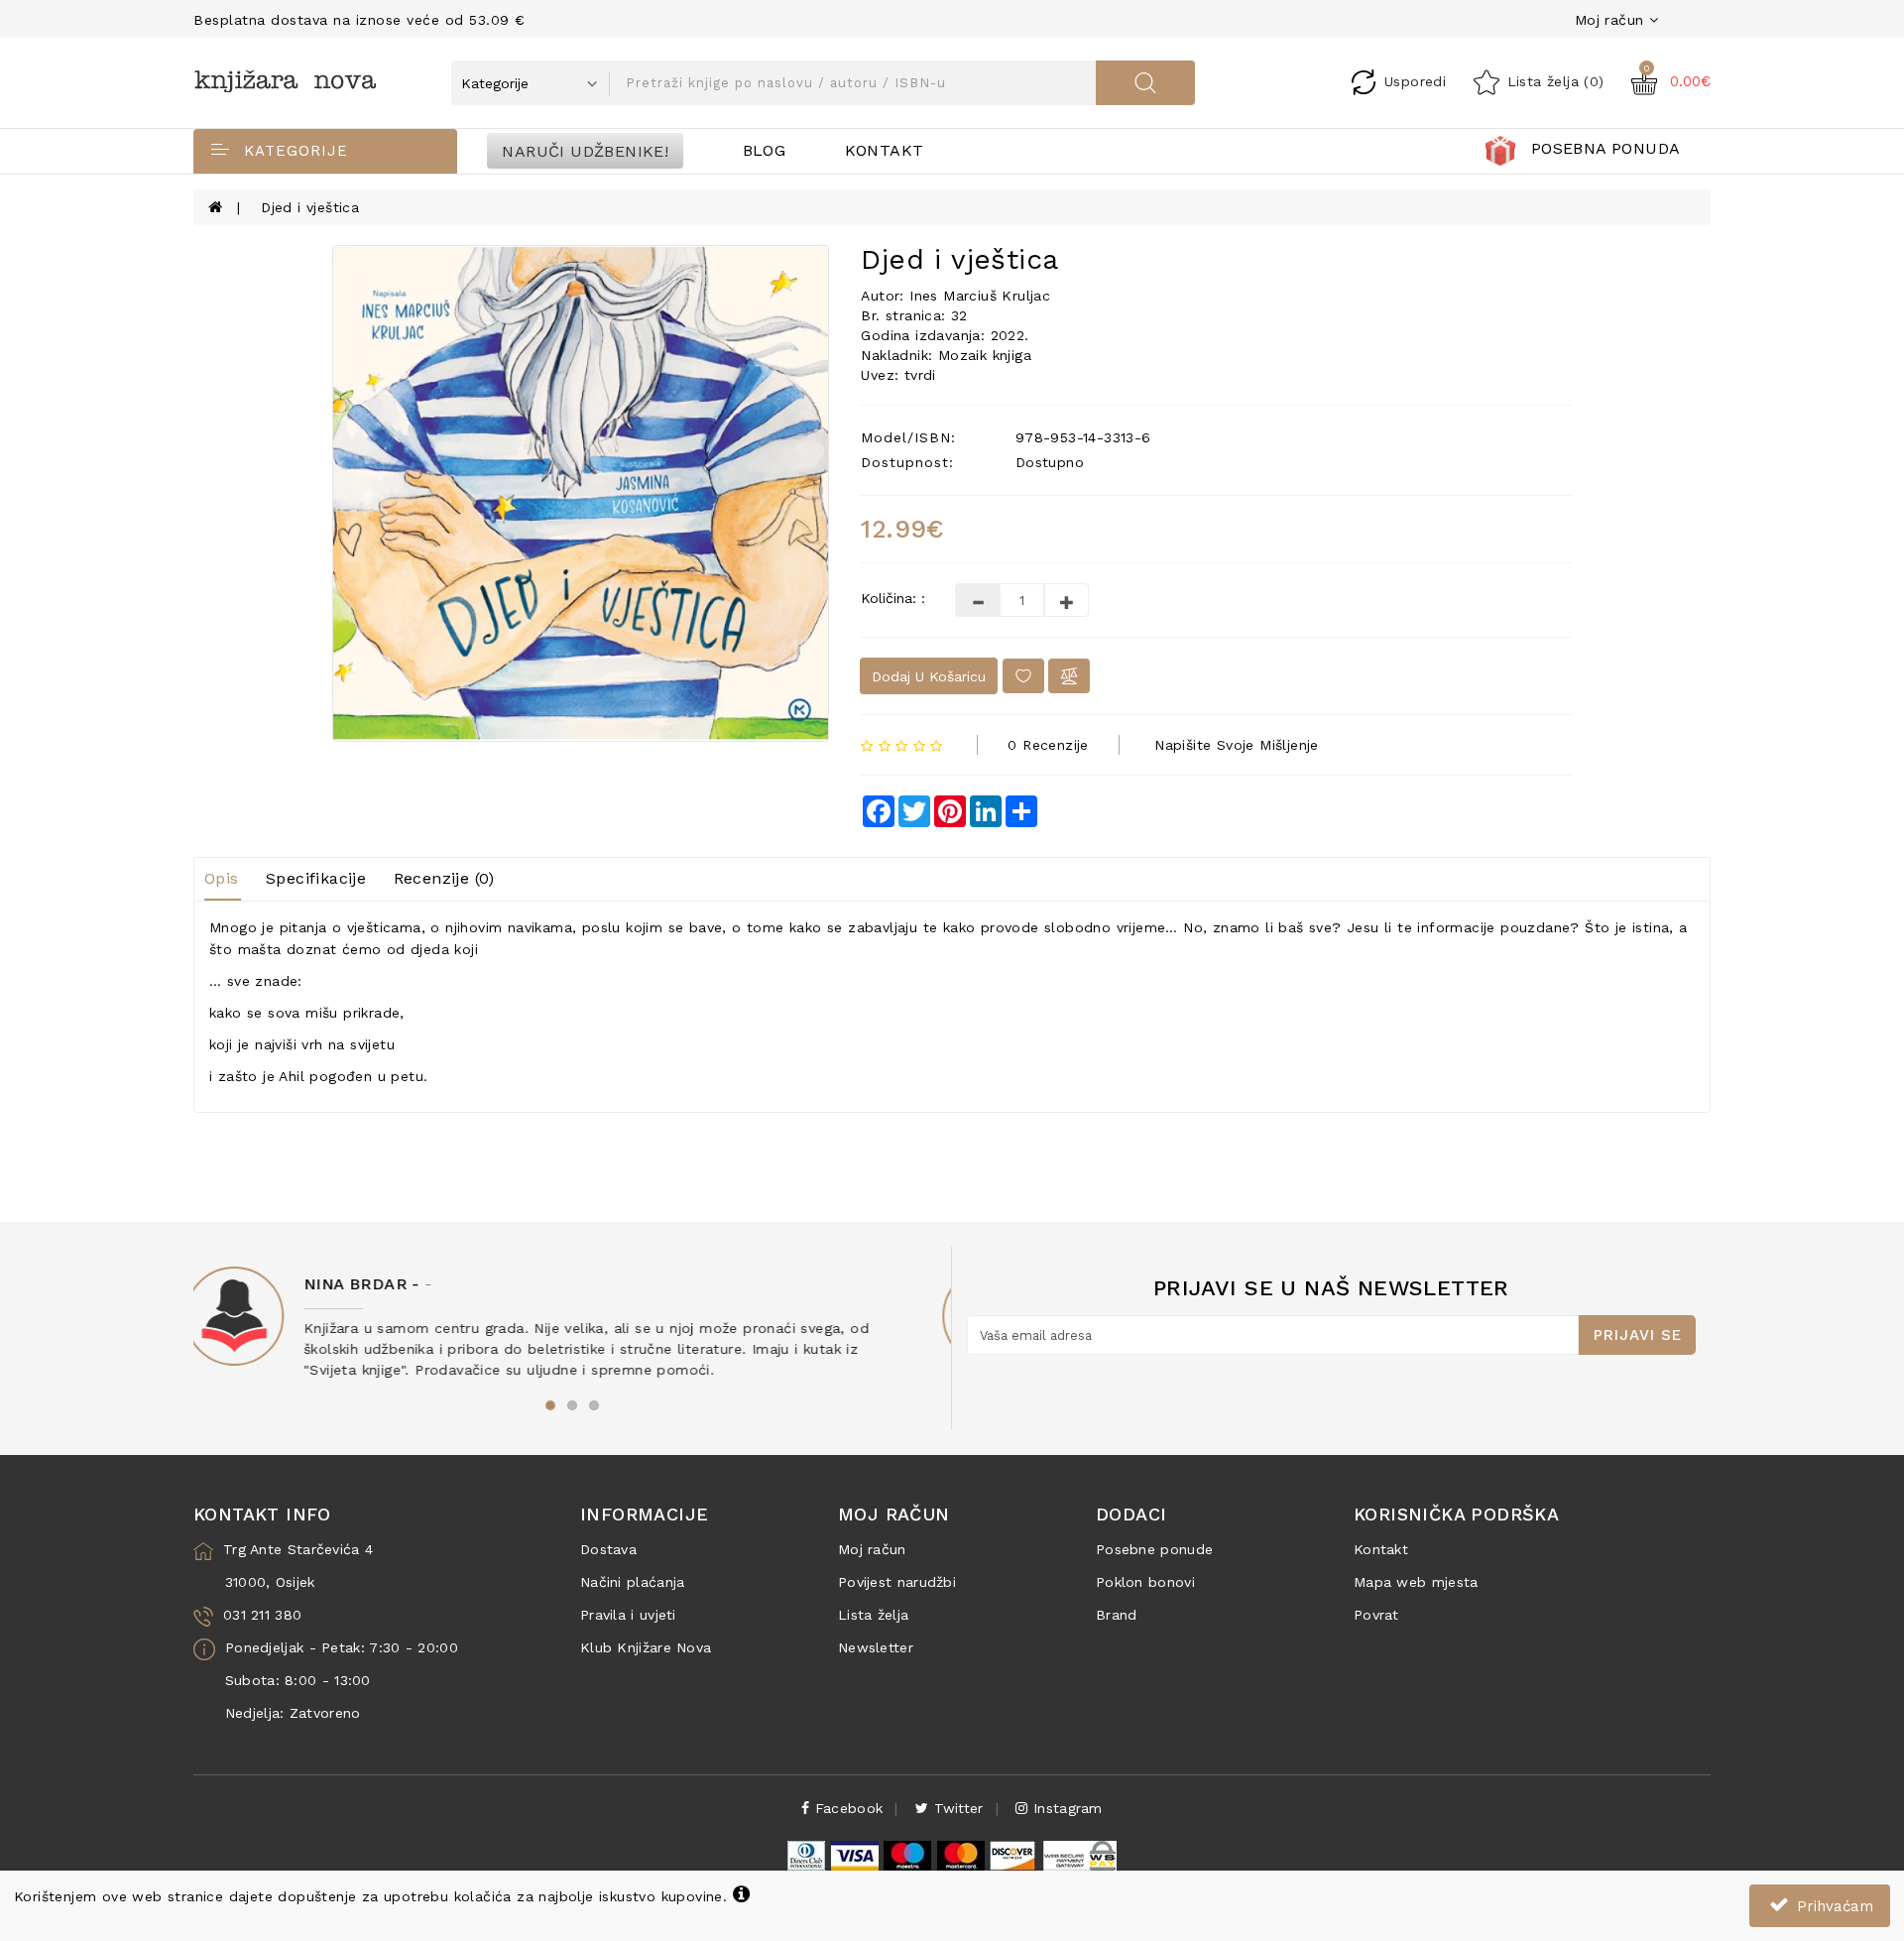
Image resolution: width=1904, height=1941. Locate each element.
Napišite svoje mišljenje (1237, 745)
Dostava (608, 1549)
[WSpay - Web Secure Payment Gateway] (1079, 1855)
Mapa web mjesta (1416, 1582)
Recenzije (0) (444, 878)
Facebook (847, 1808)
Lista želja (873, 1615)
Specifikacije (316, 878)
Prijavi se (1638, 1335)
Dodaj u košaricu (929, 676)
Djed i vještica (310, 207)
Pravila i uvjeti (628, 1615)
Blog (765, 150)
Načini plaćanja (633, 1582)
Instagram (1065, 1808)
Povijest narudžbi (897, 1582)
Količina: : (893, 598)
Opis (222, 878)
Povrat (1376, 1615)
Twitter (955, 1808)
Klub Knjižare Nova (646, 1647)
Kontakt (885, 150)
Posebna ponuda (1606, 148)
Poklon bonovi (1145, 1582)
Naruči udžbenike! (585, 150)
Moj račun (872, 1549)
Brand (1117, 1615)
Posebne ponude (1154, 1549)
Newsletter (876, 1647)
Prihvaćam (1833, 1906)
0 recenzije (1048, 745)
